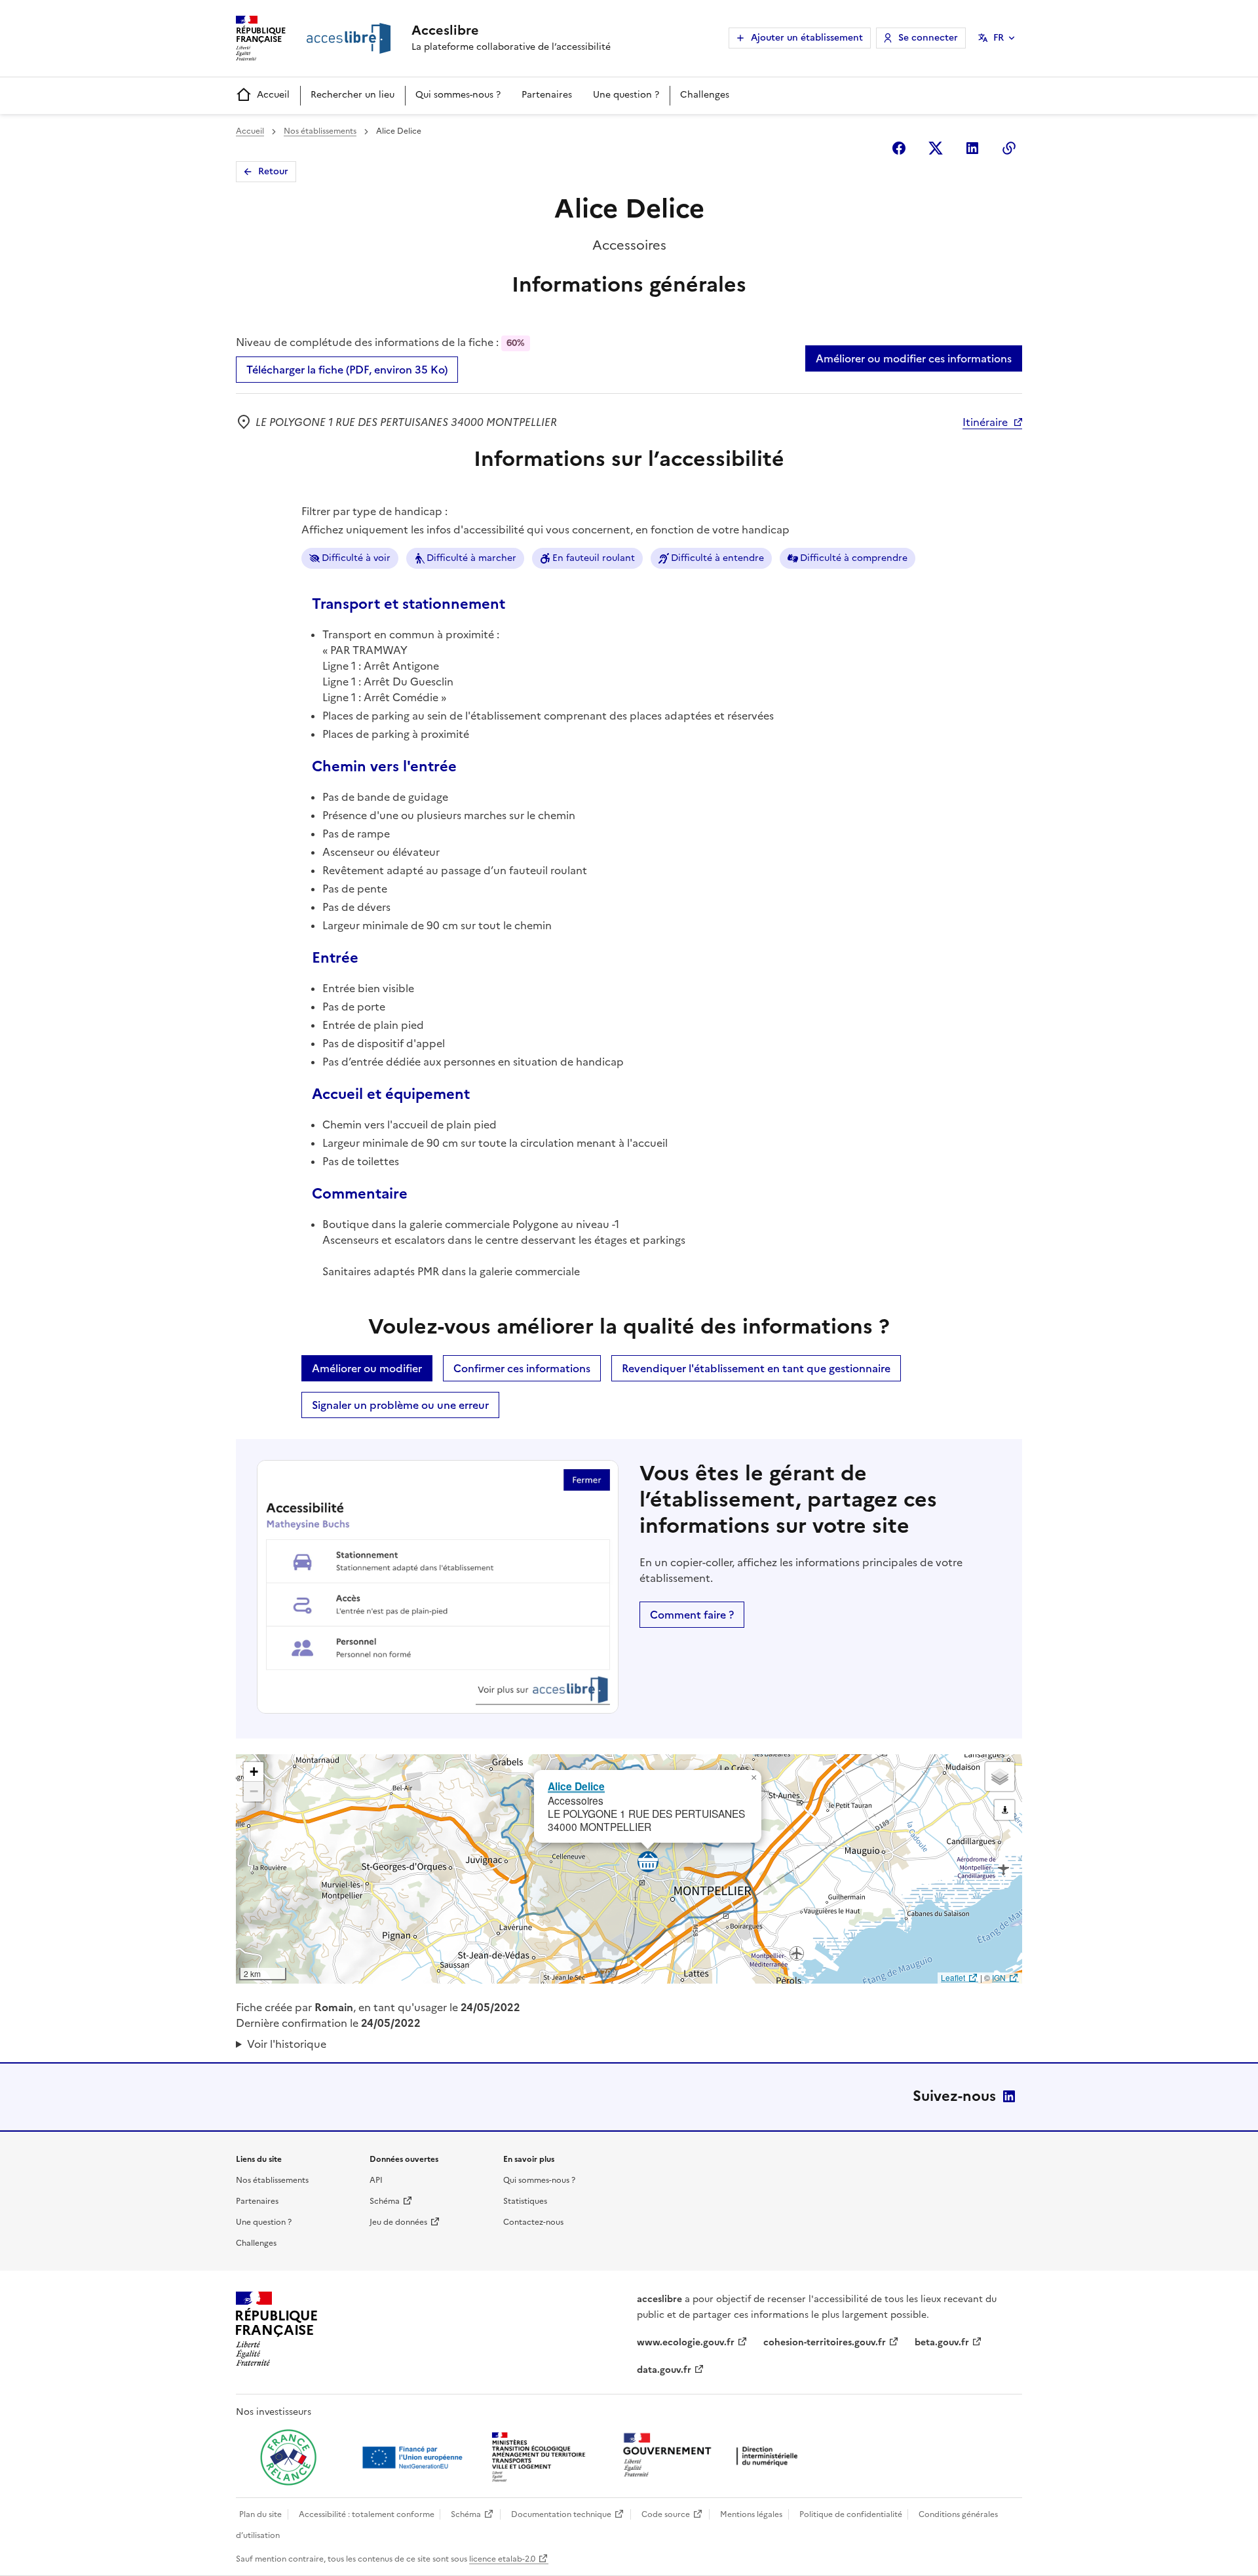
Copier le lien (1009, 148)
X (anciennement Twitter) (936, 148)
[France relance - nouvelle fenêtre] (288, 2457)
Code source (666, 2514)
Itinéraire (985, 422)
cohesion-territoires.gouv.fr (825, 2342)
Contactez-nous (533, 2222)
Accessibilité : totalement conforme (367, 2514)
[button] (753, 1778)
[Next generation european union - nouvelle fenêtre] (414, 2457)
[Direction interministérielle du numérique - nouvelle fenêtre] (714, 2456)
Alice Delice (576, 1786)
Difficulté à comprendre (854, 558)
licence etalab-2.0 (502, 2559)
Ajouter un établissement (807, 38)
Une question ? (626, 95)
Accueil (273, 95)
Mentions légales (751, 2514)
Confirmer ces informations (522, 1368)
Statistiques (525, 2201)
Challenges (705, 95)
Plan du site (260, 2514)
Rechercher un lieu (353, 95)
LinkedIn (1009, 2096)
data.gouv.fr (664, 2370)
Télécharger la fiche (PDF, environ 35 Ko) (347, 370)
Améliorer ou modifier (367, 1368)
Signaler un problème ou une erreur (400, 1405)
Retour (273, 171)
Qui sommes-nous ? (458, 95)
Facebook (899, 148)
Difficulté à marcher (471, 558)
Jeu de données (398, 2222)
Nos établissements (320, 131)
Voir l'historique (287, 2044)
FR (999, 38)
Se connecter (928, 38)
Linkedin (972, 148)
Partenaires (547, 95)
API (376, 2180)
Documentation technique (561, 2514)
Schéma (385, 2201)
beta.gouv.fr (942, 2342)
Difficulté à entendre (717, 558)
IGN (999, 1977)
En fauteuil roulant (594, 558)
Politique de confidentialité (851, 2514)
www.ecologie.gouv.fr (686, 2342)
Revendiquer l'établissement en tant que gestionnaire (756, 1368)
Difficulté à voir (356, 558)
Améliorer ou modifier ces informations (914, 358)
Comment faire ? (692, 1615)
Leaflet (953, 1977)
